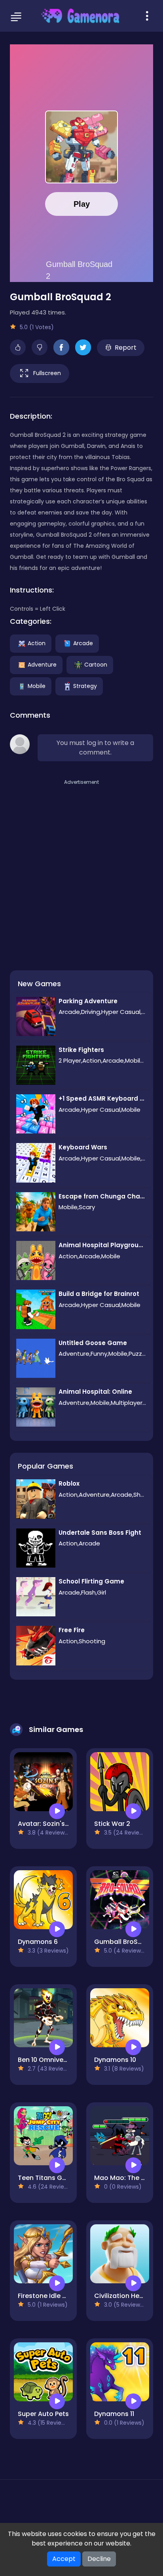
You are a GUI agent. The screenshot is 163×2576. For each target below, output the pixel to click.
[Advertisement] (81, 868)
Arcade (83, 643)
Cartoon (96, 664)
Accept (64, 2559)
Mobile (37, 686)
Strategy (85, 686)
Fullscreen (47, 373)
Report (126, 348)
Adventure (42, 664)
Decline (99, 2559)
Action (37, 643)
